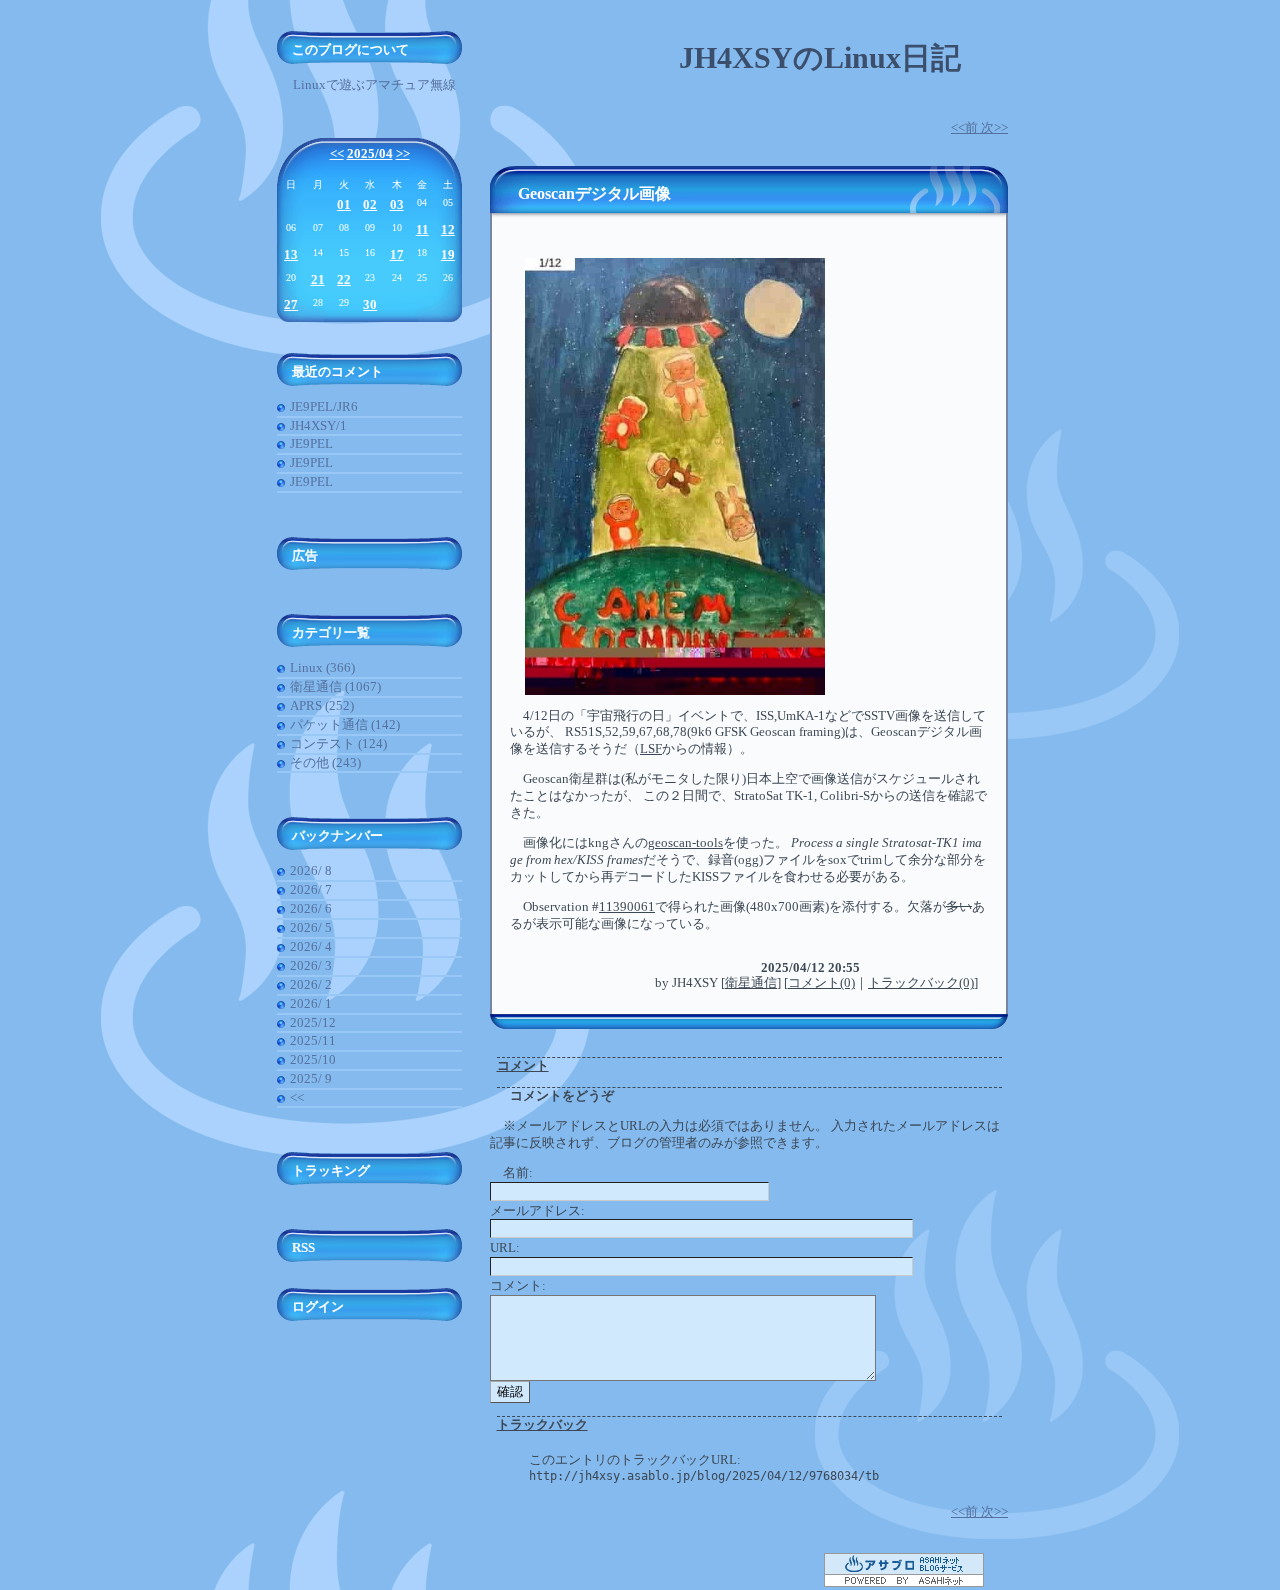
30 (370, 304)
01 (344, 204)
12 (448, 229)
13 (291, 254)
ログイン (318, 1306)
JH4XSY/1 (318, 425)
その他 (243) (325, 762)
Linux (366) (322, 667)
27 (291, 304)
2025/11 (313, 1040)
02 (370, 204)
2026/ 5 (311, 927)
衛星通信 (751, 982)
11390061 (627, 906)
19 (448, 254)
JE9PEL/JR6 (324, 406)
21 (318, 279)
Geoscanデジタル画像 (594, 193)
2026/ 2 (311, 984)
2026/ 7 (311, 889)
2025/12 (313, 1022)
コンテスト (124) (338, 743)
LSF (651, 748)
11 (422, 229)
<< (337, 153)
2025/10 (313, 1059)
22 (344, 279)
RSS (303, 1247)
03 (397, 204)
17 (397, 254)
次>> (994, 127)
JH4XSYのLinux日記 (820, 57)
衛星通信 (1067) (335, 686)
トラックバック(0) (921, 982)
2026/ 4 (311, 946)
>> (403, 153)
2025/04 (370, 153)
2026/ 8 (311, 870)
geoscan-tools (685, 842)
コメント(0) (821, 982)
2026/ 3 (311, 965)
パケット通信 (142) (345, 724)
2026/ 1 (311, 1003)
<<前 (966, 127)
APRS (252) (322, 705)
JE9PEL (311, 443)
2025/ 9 (311, 1078)
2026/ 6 (311, 908)
